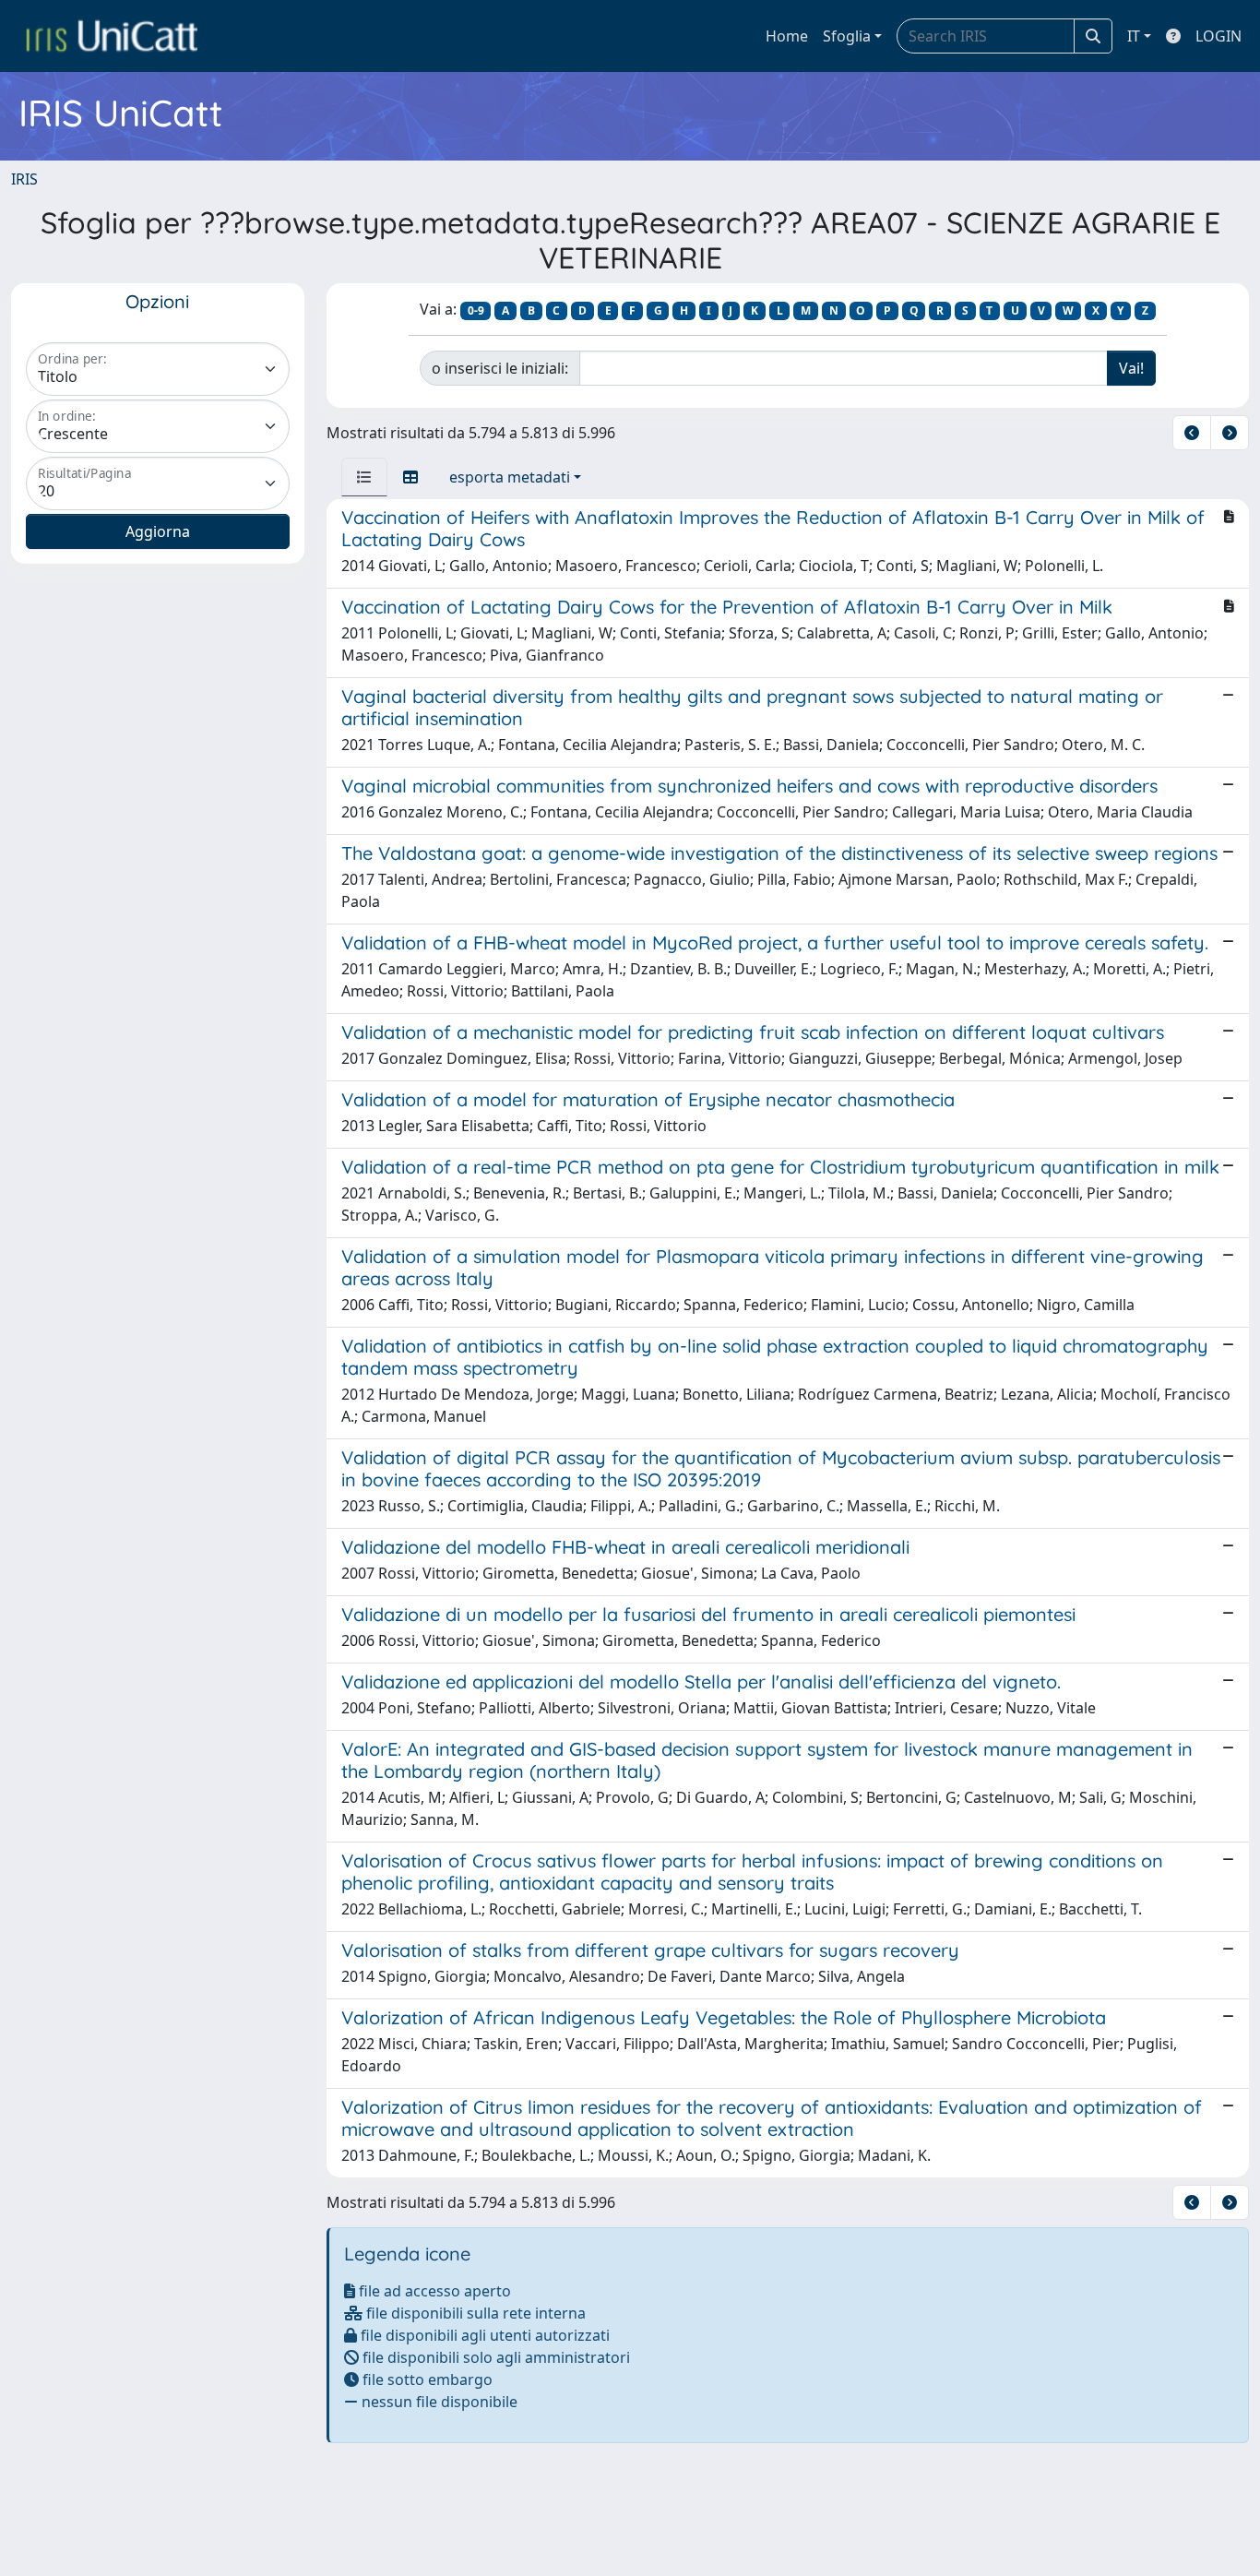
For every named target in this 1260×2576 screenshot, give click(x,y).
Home (787, 36)
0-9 (476, 310)
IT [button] (1134, 36)
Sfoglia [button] (847, 36)
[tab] (364, 477)
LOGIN (1218, 36)
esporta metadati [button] (510, 477)
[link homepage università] (112, 36)
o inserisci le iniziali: (500, 368)
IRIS (24, 179)
